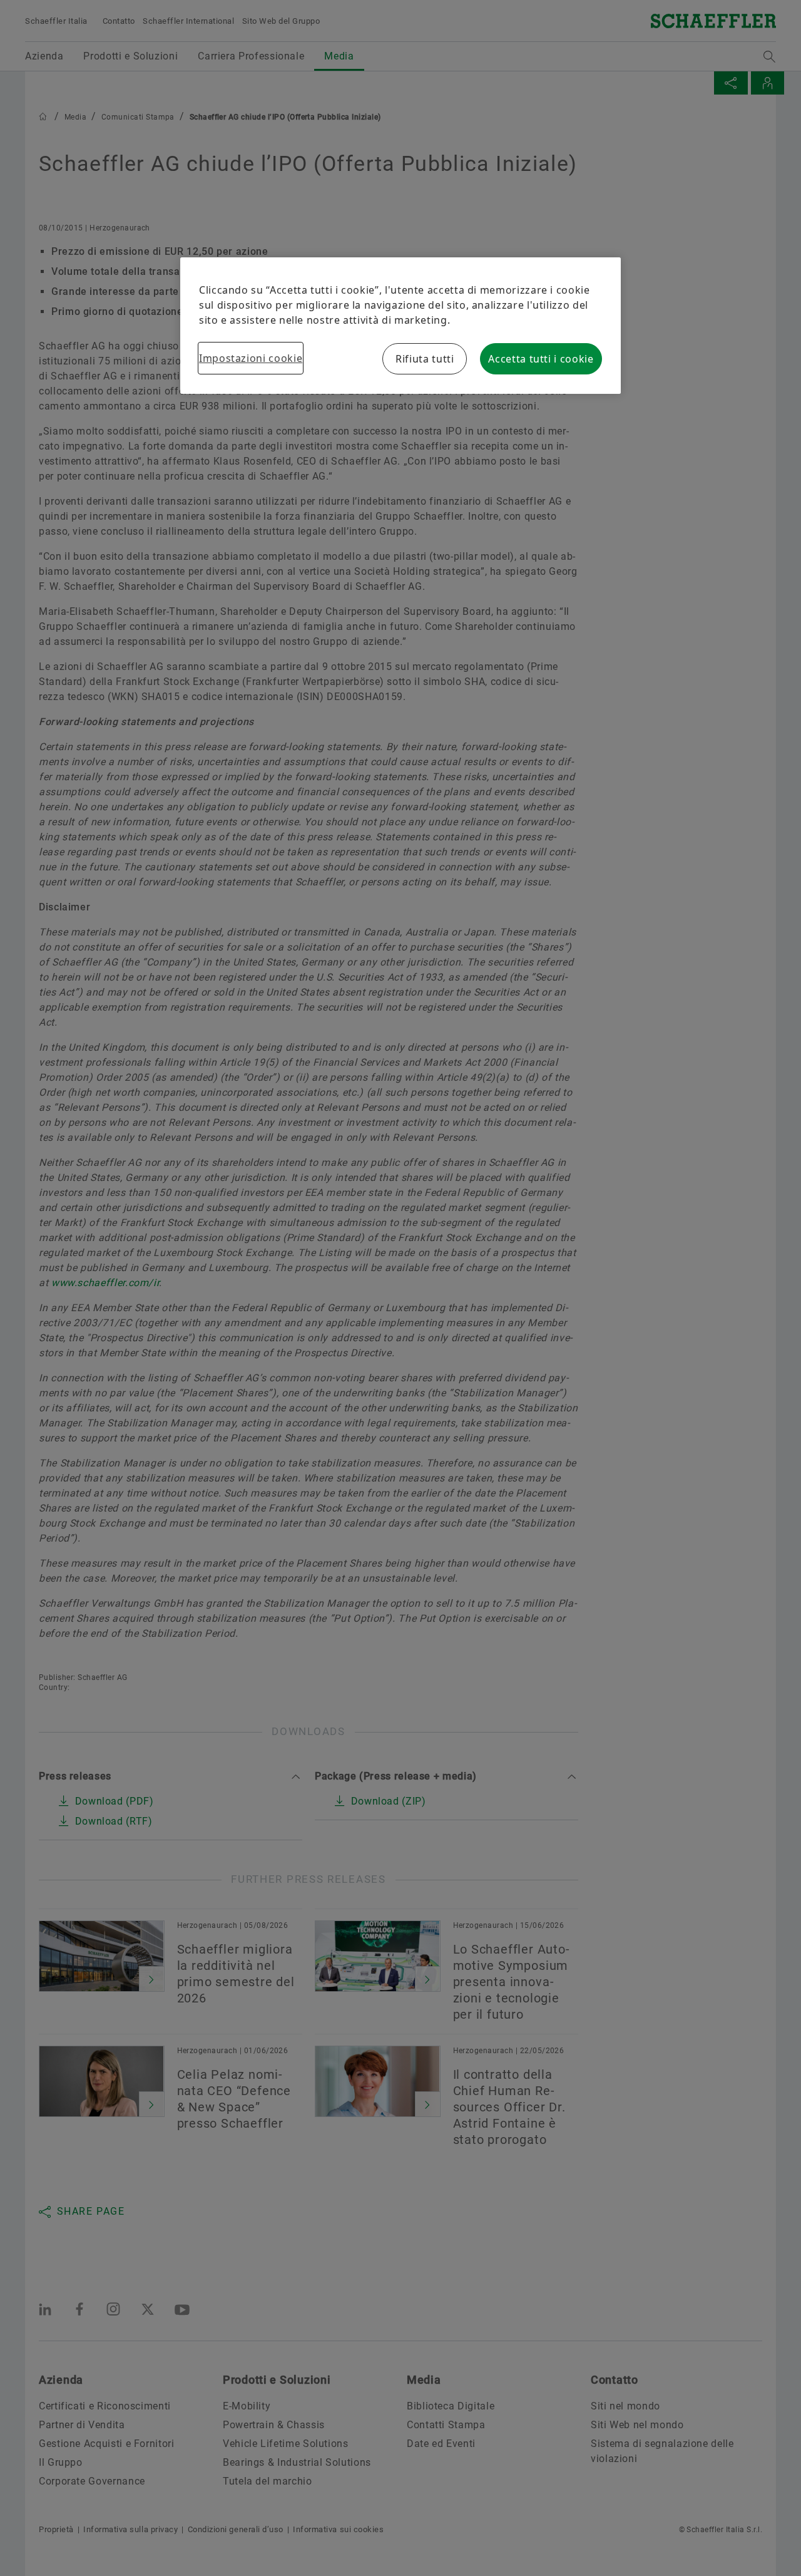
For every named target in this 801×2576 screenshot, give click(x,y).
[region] (400, 326)
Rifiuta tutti (425, 359)
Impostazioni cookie (251, 358)
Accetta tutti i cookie (541, 359)
